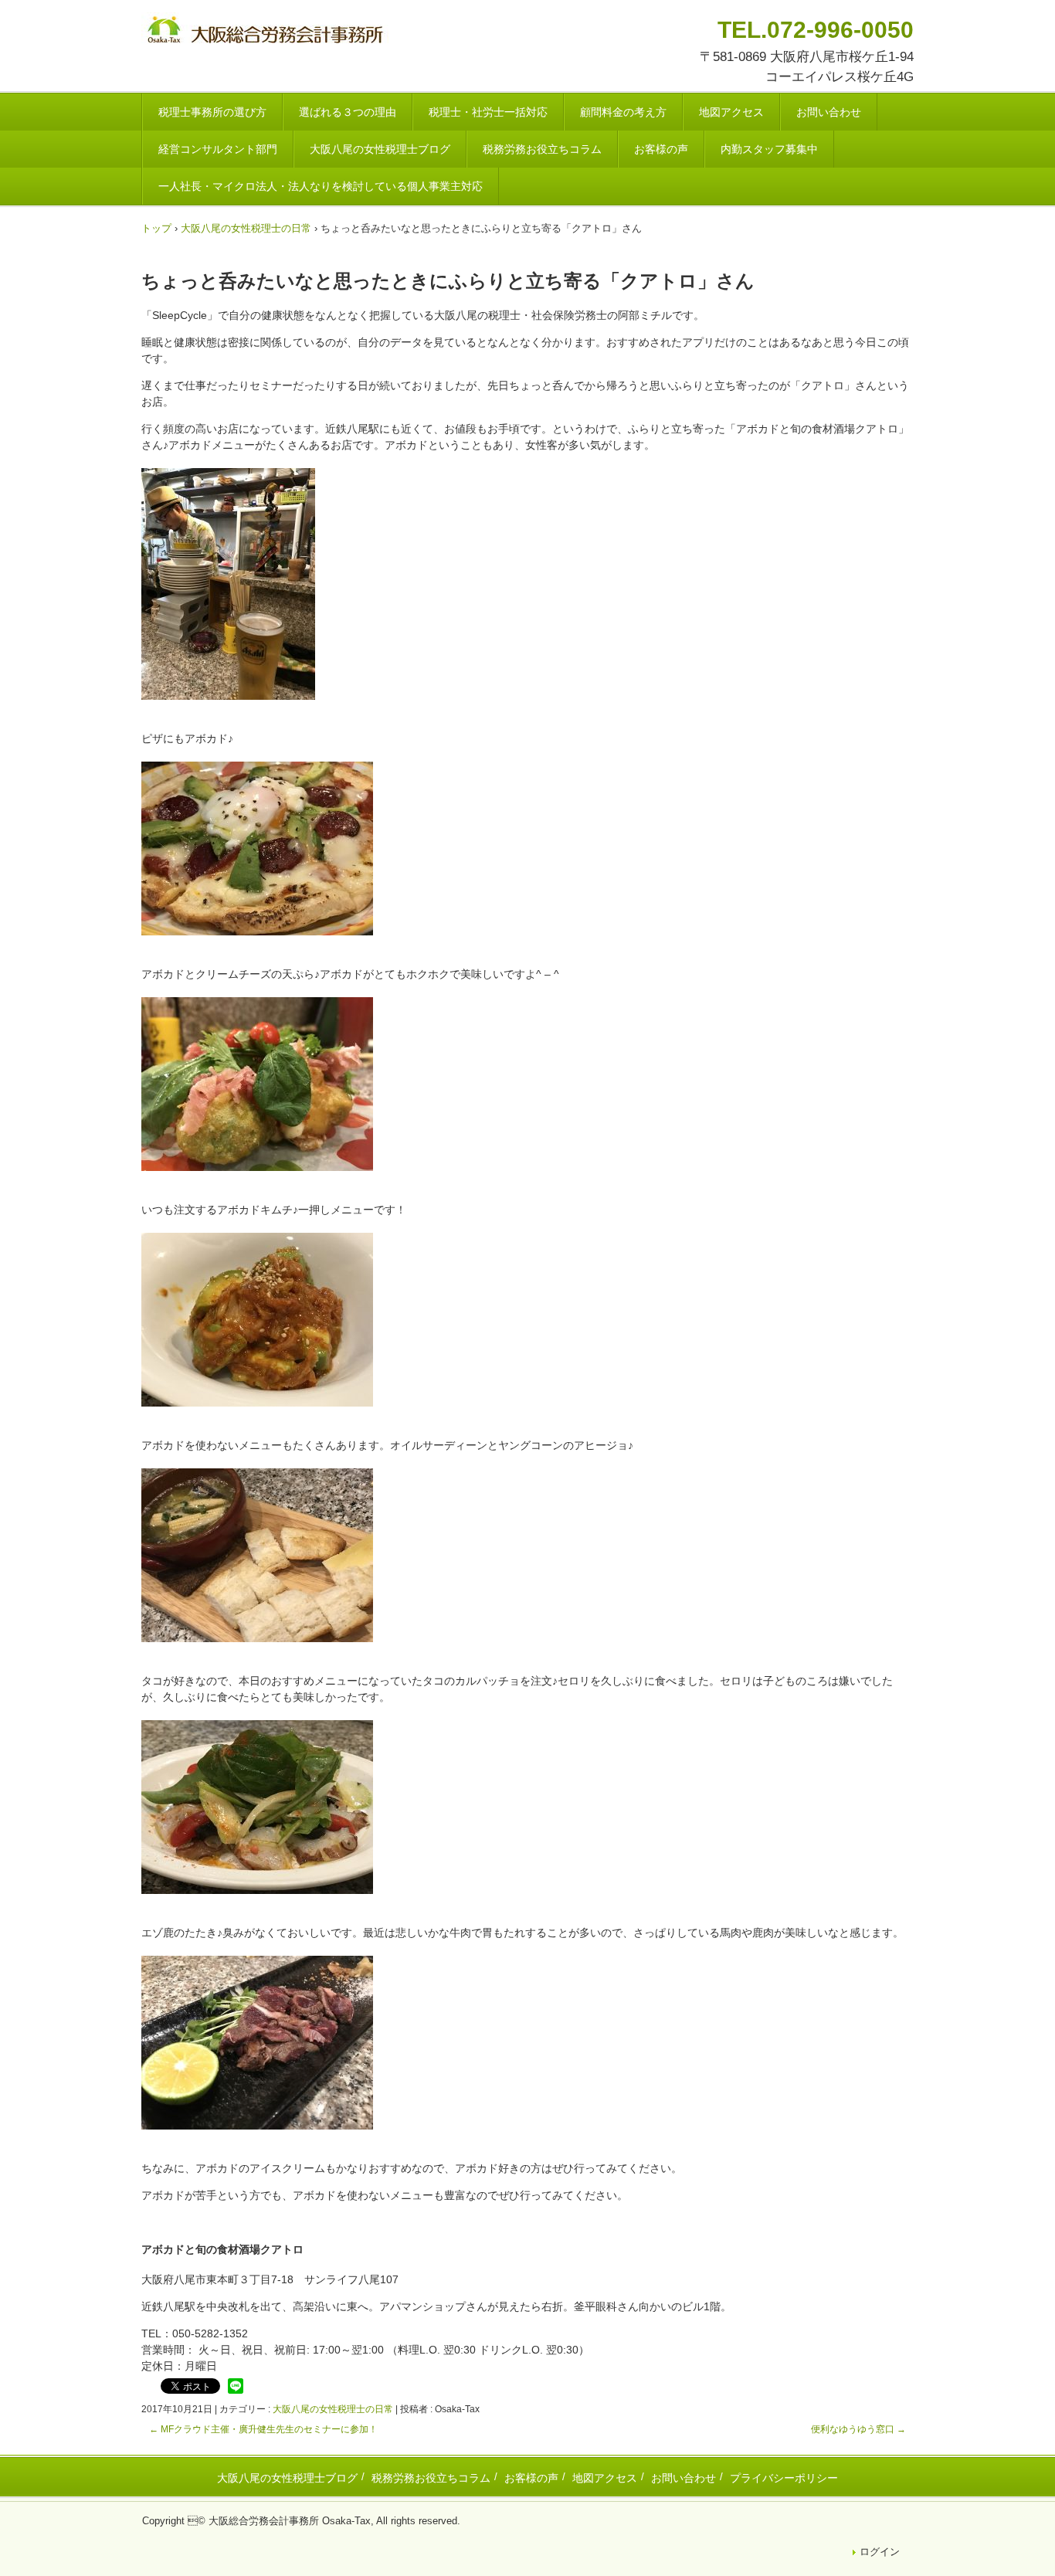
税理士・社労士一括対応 (488, 112)
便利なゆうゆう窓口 (858, 2429)
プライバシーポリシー (784, 2478)
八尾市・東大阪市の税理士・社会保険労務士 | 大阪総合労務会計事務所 (267, 32)
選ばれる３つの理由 (348, 112)
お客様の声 (661, 149)
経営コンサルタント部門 (218, 149)
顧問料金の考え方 (623, 112)
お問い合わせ (829, 112)
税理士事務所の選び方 (212, 112)
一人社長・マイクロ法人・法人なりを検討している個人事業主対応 (321, 186)
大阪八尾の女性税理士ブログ (380, 149)
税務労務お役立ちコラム (542, 149)
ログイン (880, 2552)
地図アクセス (731, 112)
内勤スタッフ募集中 (769, 149)
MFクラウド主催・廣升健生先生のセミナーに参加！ (263, 2429)
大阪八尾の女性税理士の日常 (333, 2409)
